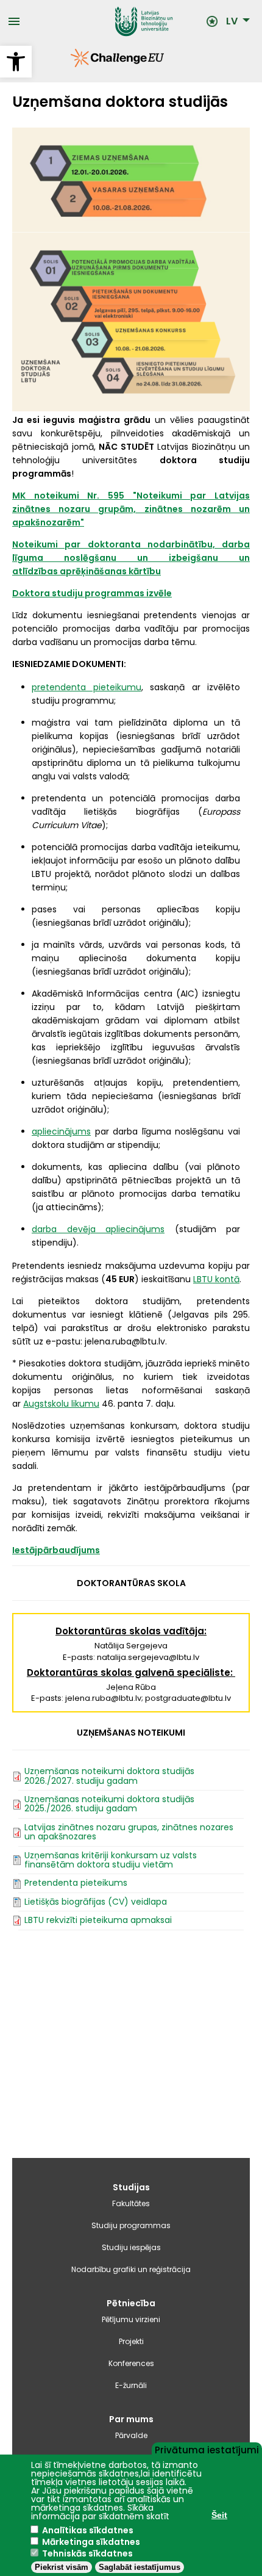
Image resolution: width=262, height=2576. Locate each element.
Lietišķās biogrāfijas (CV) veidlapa (96, 1902)
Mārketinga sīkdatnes (91, 2542)
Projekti (131, 2341)
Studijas (131, 2187)
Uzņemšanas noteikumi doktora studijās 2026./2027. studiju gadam (109, 1776)
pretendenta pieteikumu (87, 687)
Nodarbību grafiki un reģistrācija (131, 2269)
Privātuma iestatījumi (207, 2449)
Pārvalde (131, 2435)
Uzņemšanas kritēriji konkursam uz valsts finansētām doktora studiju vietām (111, 1860)
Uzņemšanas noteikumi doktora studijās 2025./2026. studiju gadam (109, 1804)
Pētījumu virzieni (131, 2319)
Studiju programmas (131, 2225)
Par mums (131, 2419)
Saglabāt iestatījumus (140, 2567)
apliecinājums (61, 1131)
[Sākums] (113, 21)
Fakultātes (131, 2203)
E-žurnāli (131, 2385)
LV (232, 21)
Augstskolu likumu (61, 1404)
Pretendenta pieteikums (76, 1883)
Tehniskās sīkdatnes (87, 2553)
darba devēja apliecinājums (98, 1229)
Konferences (131, 2363)
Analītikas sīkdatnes (88, 2530)
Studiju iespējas (131, 2247)
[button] (16, 62)
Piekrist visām (62, 2567)
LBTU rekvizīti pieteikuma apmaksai (98, 1920)
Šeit (219, 2515)
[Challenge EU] (71, 64)
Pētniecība (131, 2303)
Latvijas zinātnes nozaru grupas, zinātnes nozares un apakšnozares (129, 1832)
